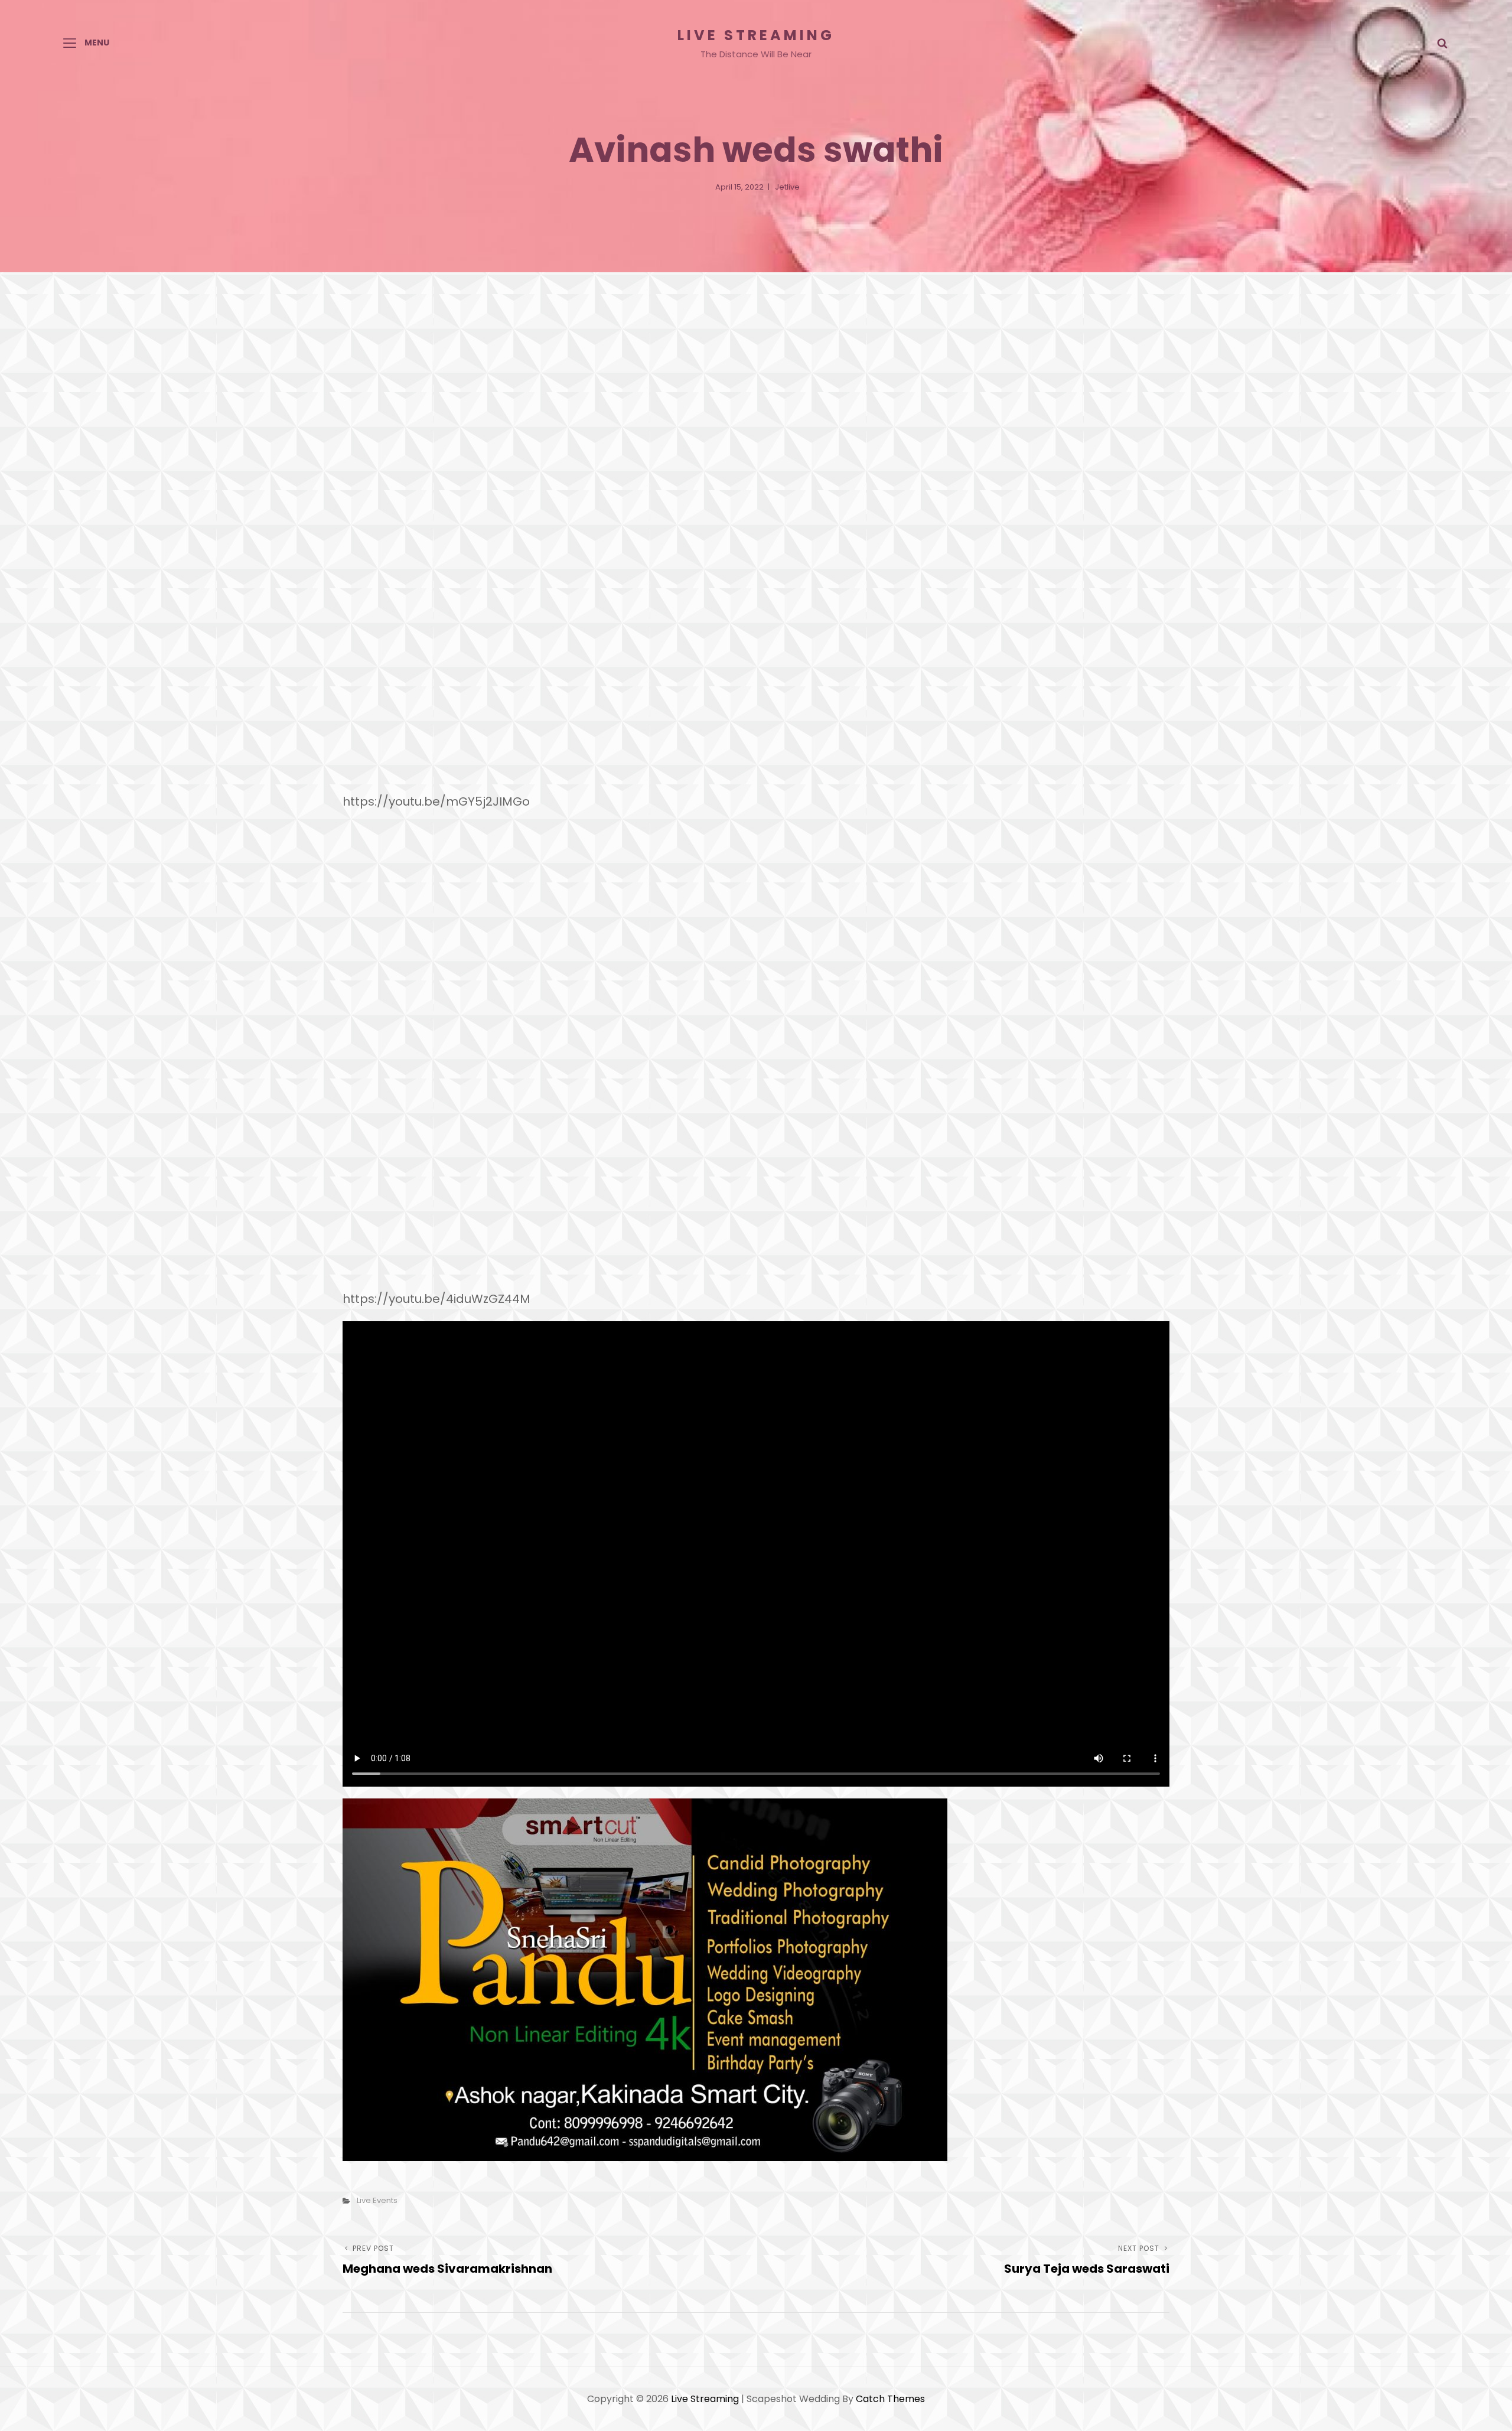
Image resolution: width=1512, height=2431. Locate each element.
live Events (377, 2200)
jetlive (787, 187)
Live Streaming (756, 35)
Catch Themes (890, 2399)
